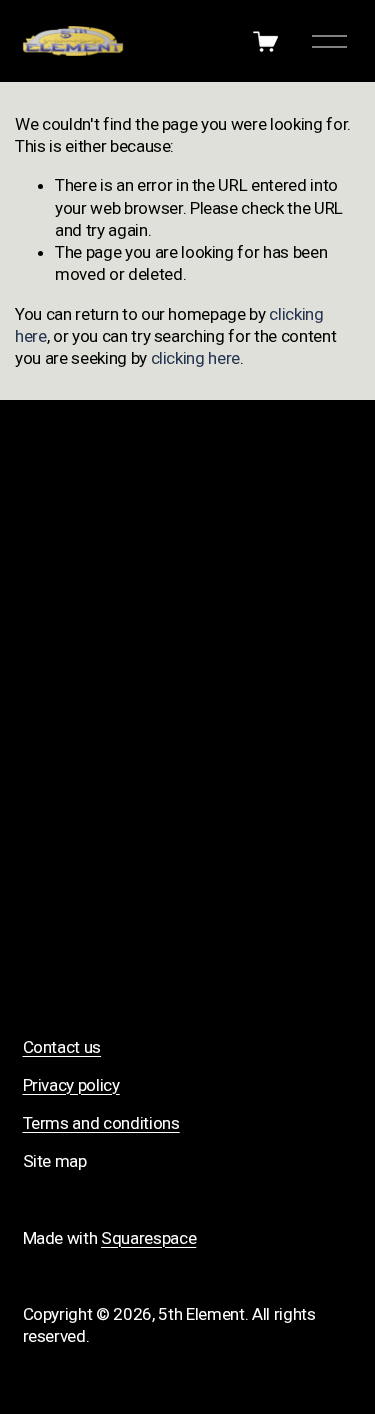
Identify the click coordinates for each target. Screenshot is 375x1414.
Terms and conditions (101, 1123)
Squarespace (148, 1238)
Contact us (62, 1047)
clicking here (196, 358)
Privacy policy (71, 1085)
